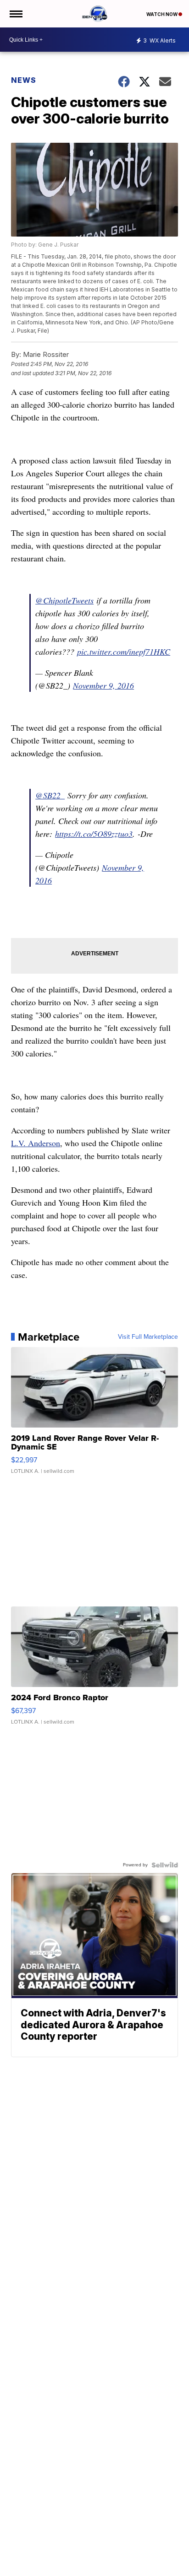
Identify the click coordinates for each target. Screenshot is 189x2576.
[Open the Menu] (15, 14)
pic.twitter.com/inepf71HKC (124, 652)
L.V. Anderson (36, 1143)
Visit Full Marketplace (148, 1337)
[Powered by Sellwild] (165, 1865)
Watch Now (162, 14)
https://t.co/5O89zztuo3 (94, 834)
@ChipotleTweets (64, 600)
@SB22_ (50, 795)
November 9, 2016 (103, 685)
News (24, 80)
